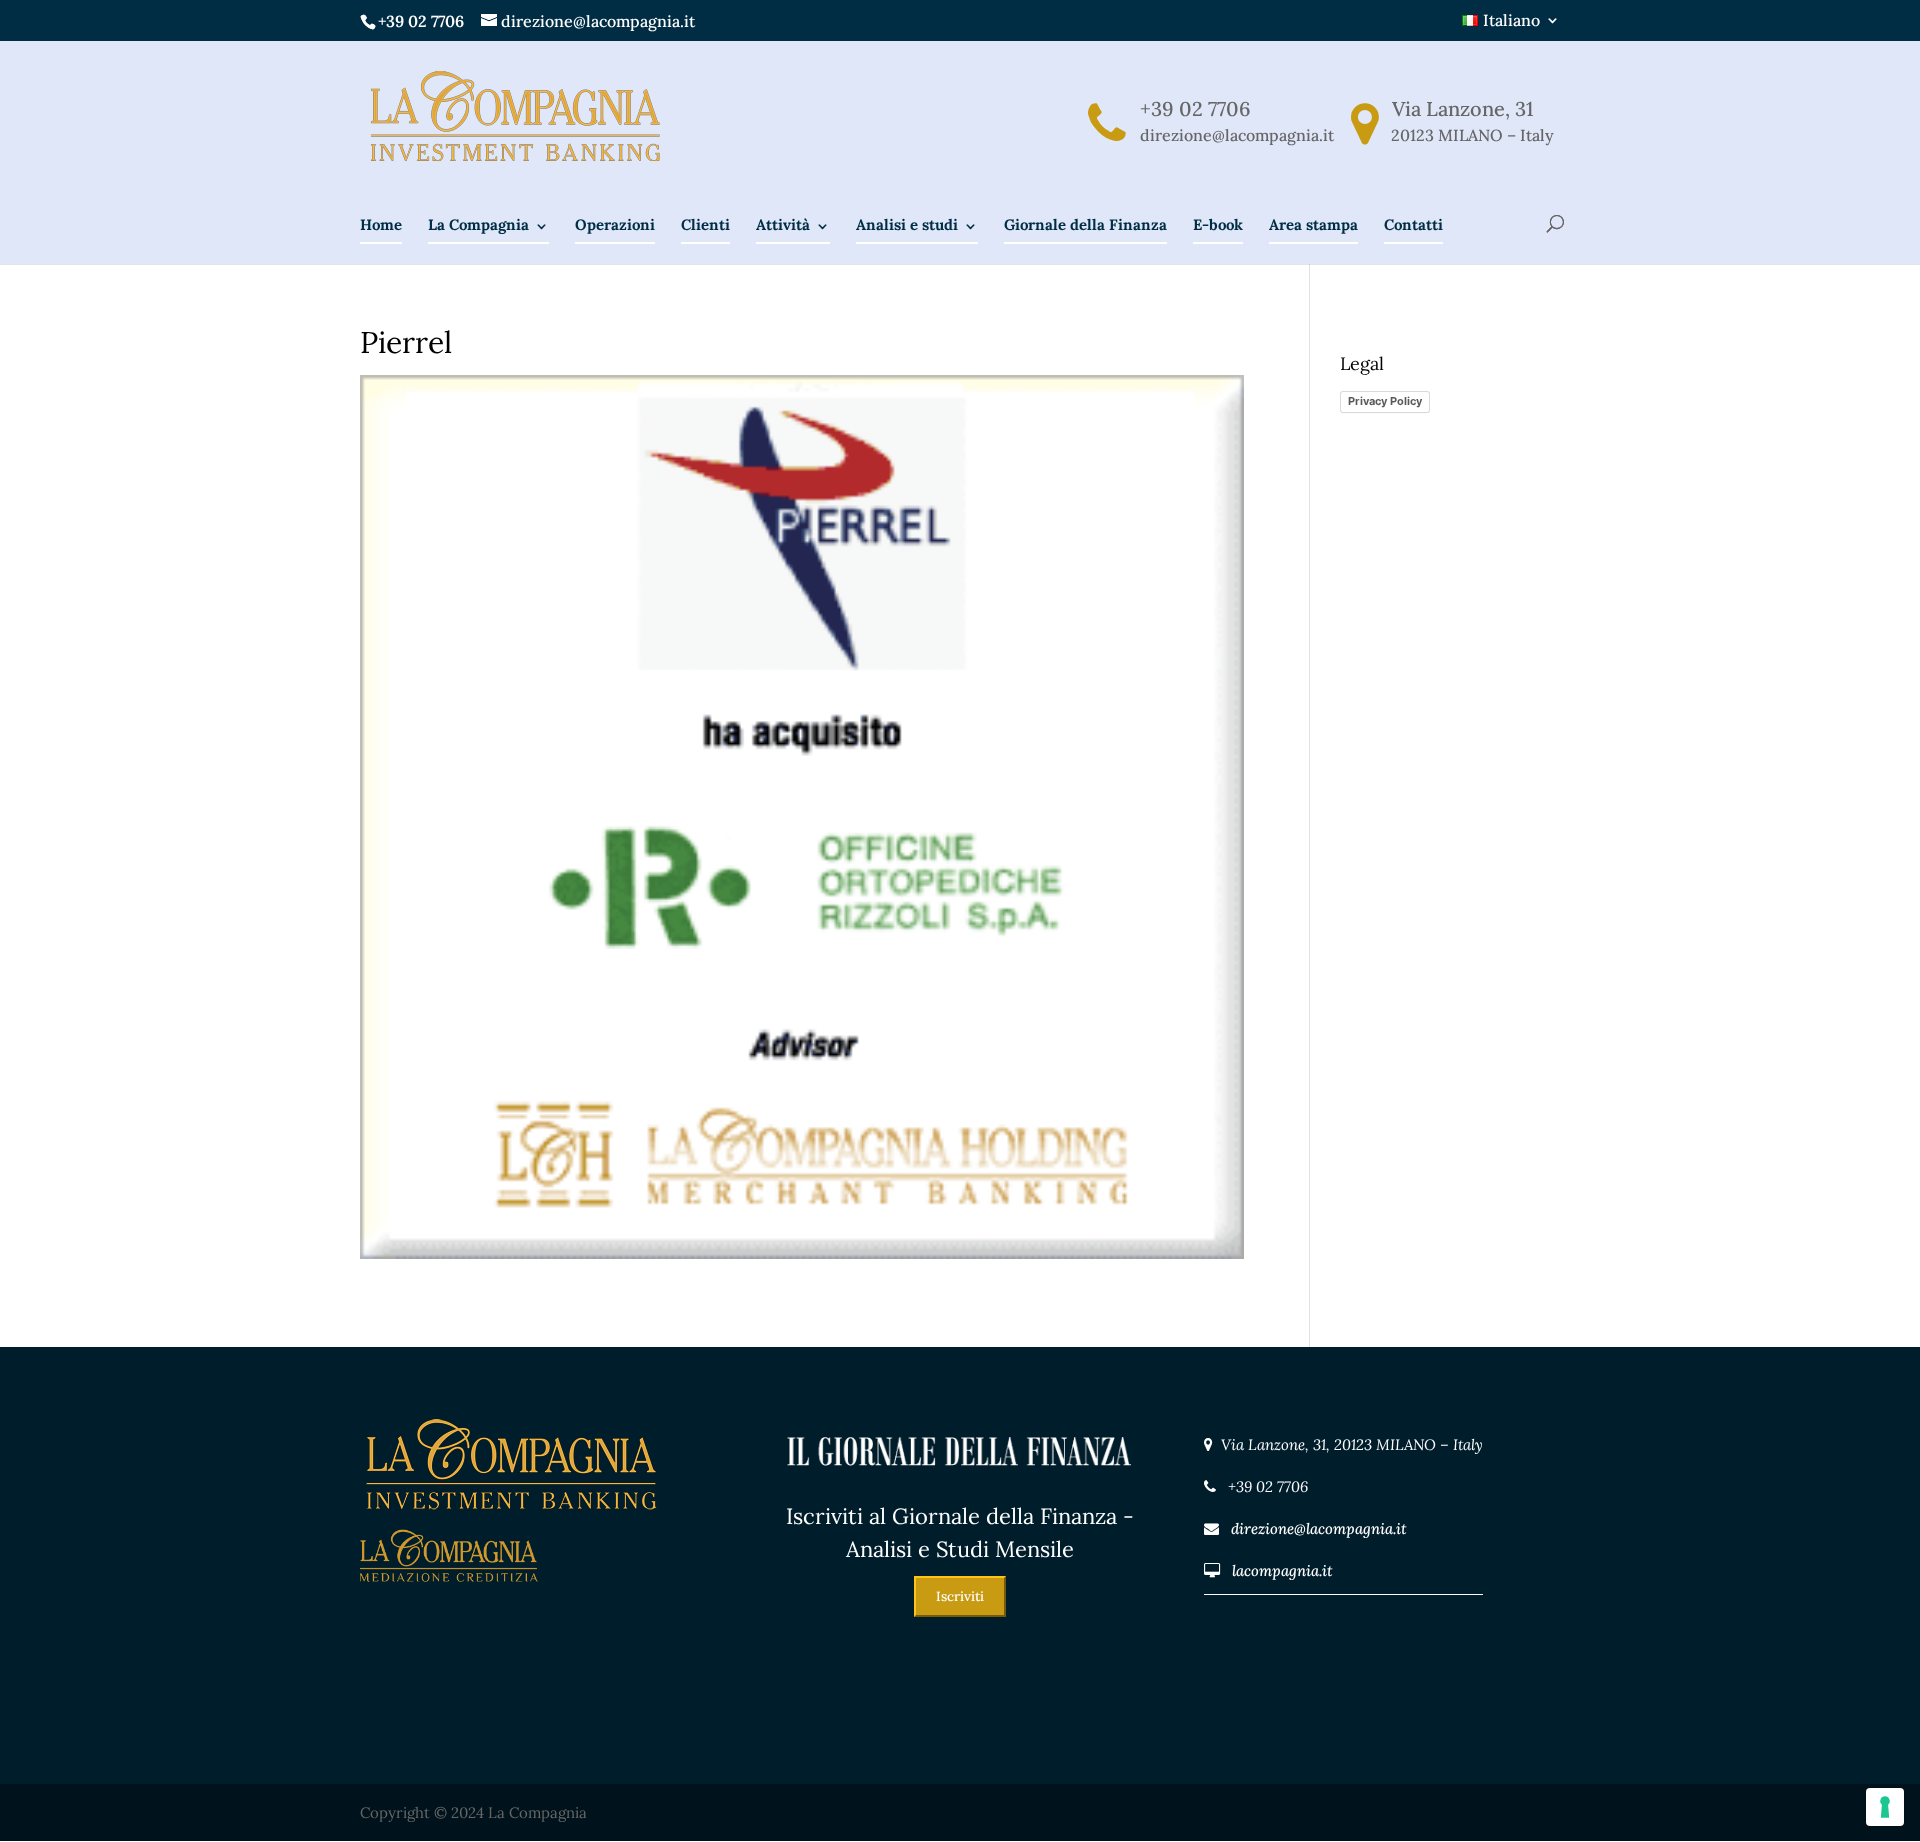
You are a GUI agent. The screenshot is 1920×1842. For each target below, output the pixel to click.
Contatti (1413, 224)
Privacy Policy (1385, 401)
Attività (783, 224)
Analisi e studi (907, 224)
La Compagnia (478, 224)
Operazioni (615, 224)
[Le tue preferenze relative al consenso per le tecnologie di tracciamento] (1885, 1807)
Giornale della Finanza (1085, 224)
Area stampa (1313, 224)
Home (381, 224)
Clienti (705, 224)
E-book (1218, 224)
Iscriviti (960, 1596)
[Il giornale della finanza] (960, 1486)
